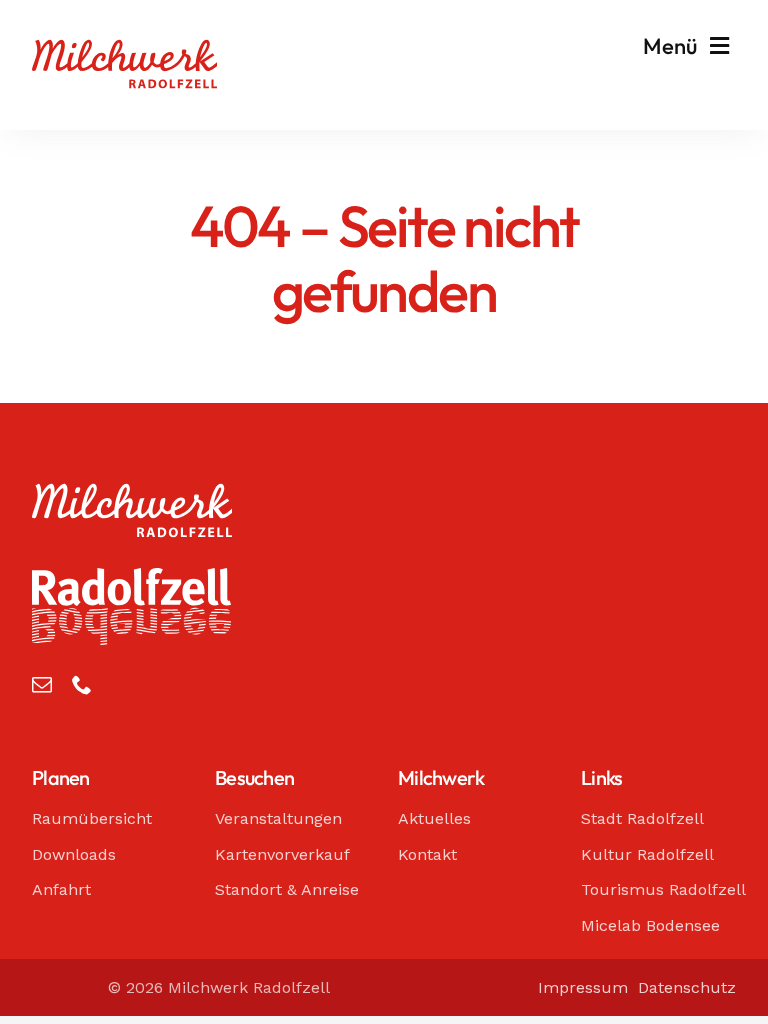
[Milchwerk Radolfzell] (124, 49)
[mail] (42, 685)
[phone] (82, 685)
